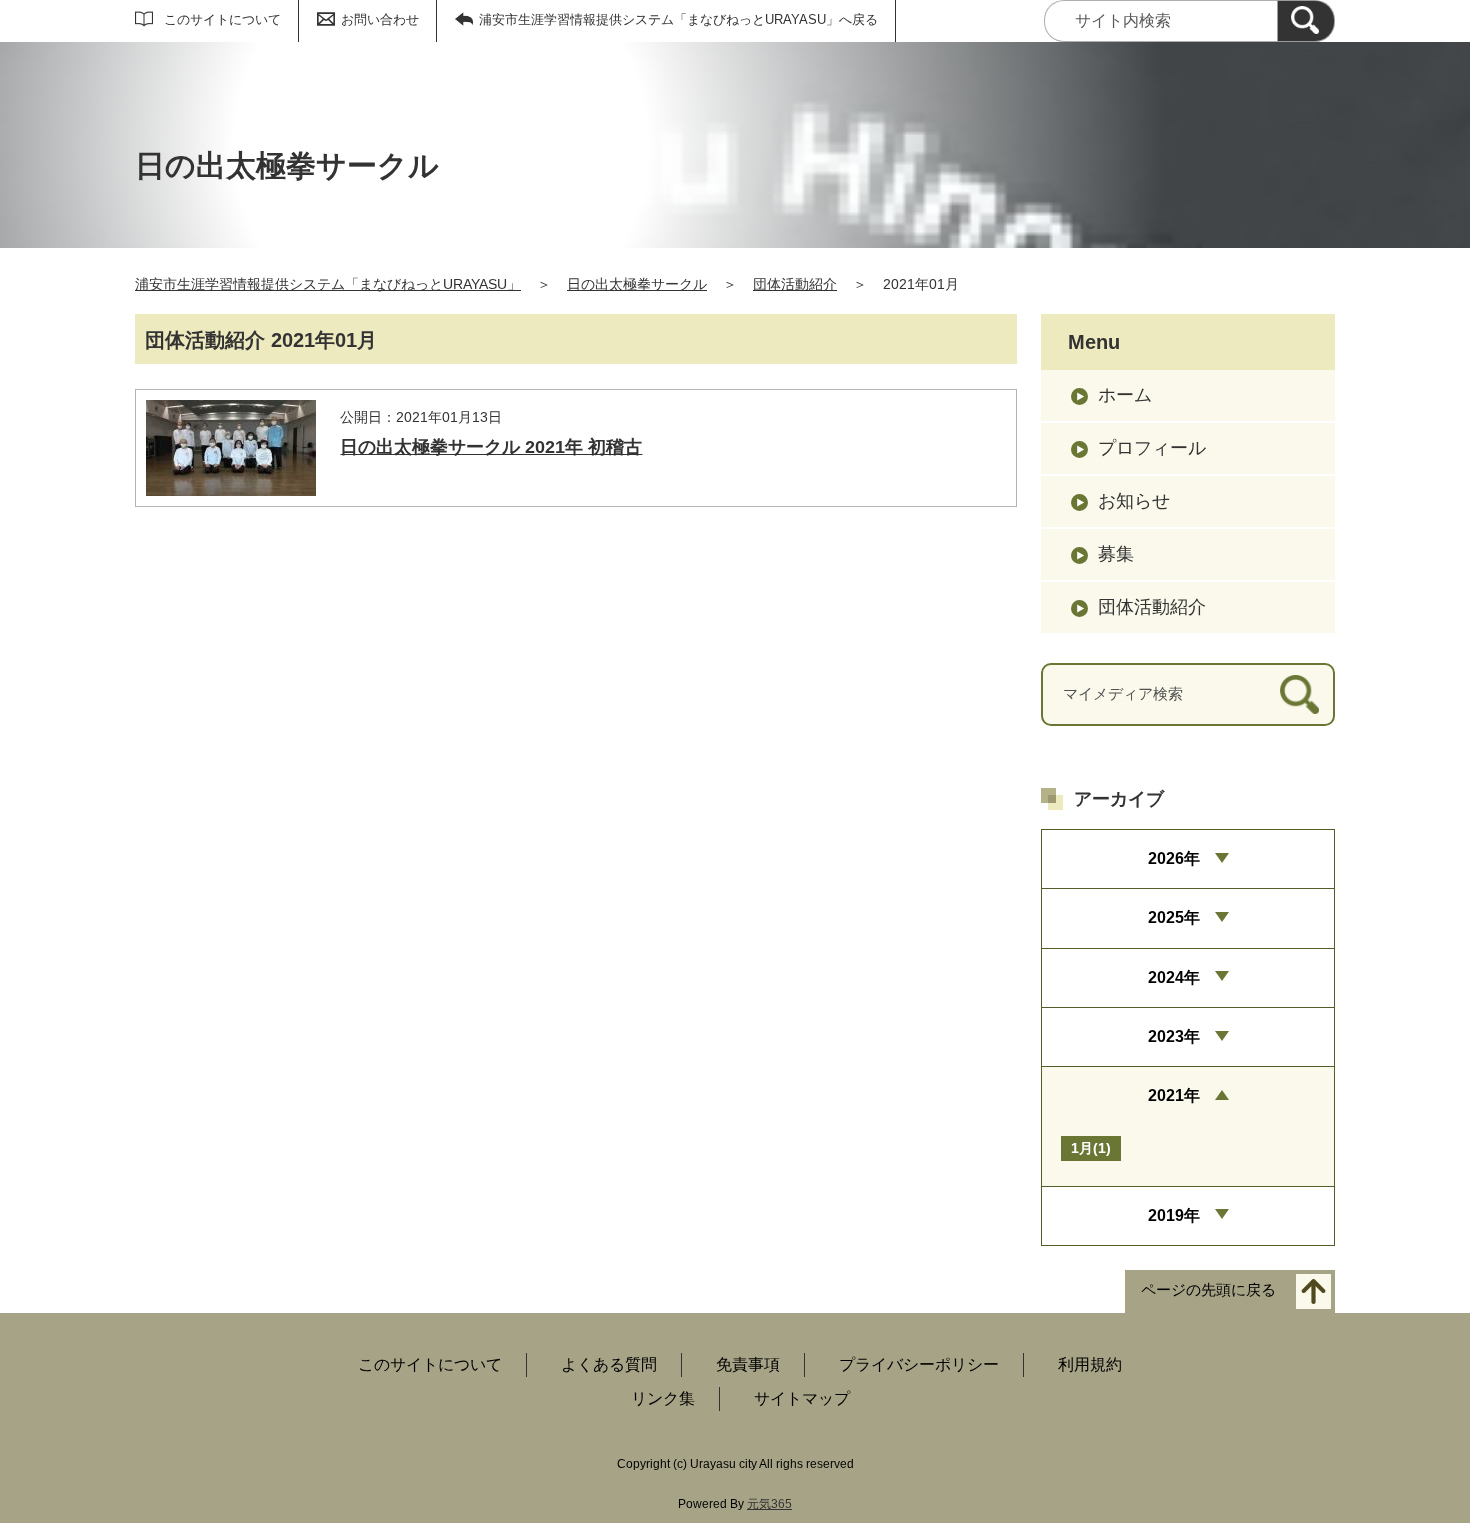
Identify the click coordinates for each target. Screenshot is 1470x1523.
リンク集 (663, 1398)
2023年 (1174, 1036)
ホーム (1125, 395)
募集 (1116, 554)
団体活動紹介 (795, 284)
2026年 (1174, 858)
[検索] (1306, 21)
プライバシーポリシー (919, 1364)
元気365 (769, 1504)
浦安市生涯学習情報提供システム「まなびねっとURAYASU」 (328, 284)
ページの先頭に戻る (1208, 1290)
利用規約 (1090, 1364)
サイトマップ (802, 1398)
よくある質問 (609, 1364)
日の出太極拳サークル (637, 284)
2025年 (1174, 917)
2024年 (1174, 977)
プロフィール (1152, 448)
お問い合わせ (380, 19)
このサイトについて (222, 19)
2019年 (1174, 1215)
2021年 (1174, 1095)
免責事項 (748, 1364)
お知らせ (1134, 501)
